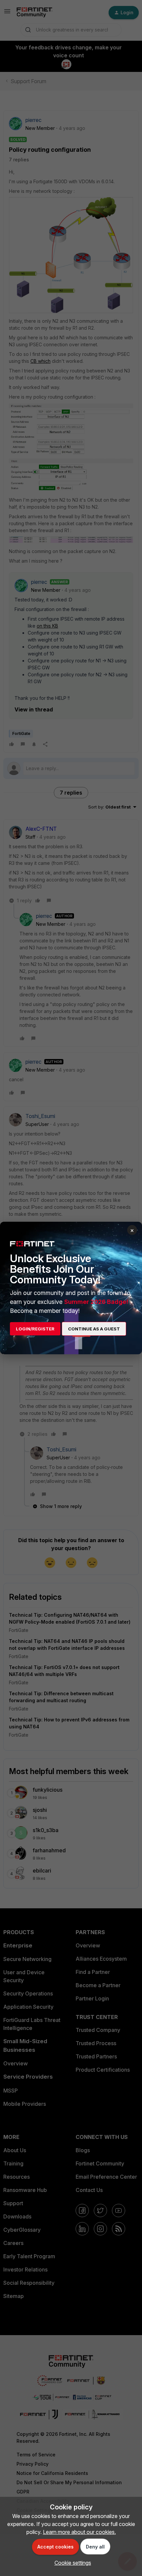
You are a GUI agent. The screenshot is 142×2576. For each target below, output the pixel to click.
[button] (71, 2563)
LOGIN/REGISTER (35, 1329)
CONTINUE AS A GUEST (94, 1329)
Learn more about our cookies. (79, 2532)
